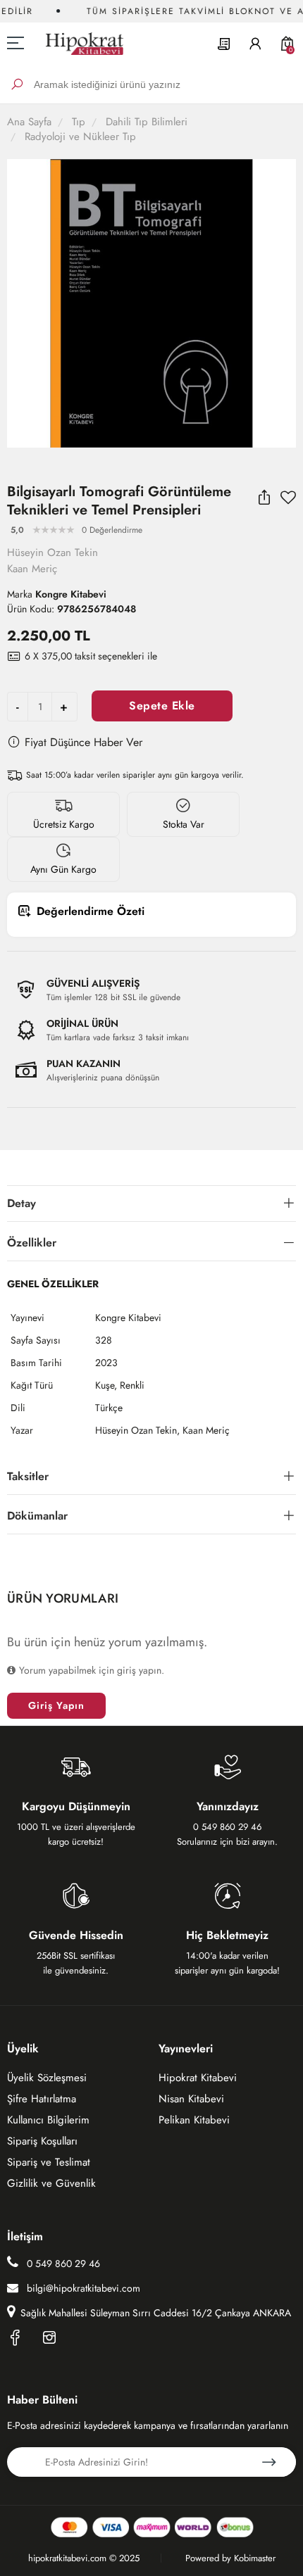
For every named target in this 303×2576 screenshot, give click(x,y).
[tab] (151, 1204)
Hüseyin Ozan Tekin (52, 553)
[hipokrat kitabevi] (79, 43)
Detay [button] (21, 1203)
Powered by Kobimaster (230, 2558)
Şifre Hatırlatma (42, 2099)
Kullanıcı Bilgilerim (48, 2120)
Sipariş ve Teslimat (49, 2162)
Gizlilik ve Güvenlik (51, 2183)
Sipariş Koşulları (42, 2141)
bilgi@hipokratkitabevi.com (84, 2288)
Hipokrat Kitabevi (198, 2078)
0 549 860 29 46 (62, 2264)
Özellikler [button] (32, 1243)
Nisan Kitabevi (191, 2099)
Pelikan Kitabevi (194, 2120)
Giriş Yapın (56, 1705)
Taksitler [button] (28, 1476)
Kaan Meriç (32, 569)
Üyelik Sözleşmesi (47, 2078)
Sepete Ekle (162, 706)
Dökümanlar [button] (37, 1516)
